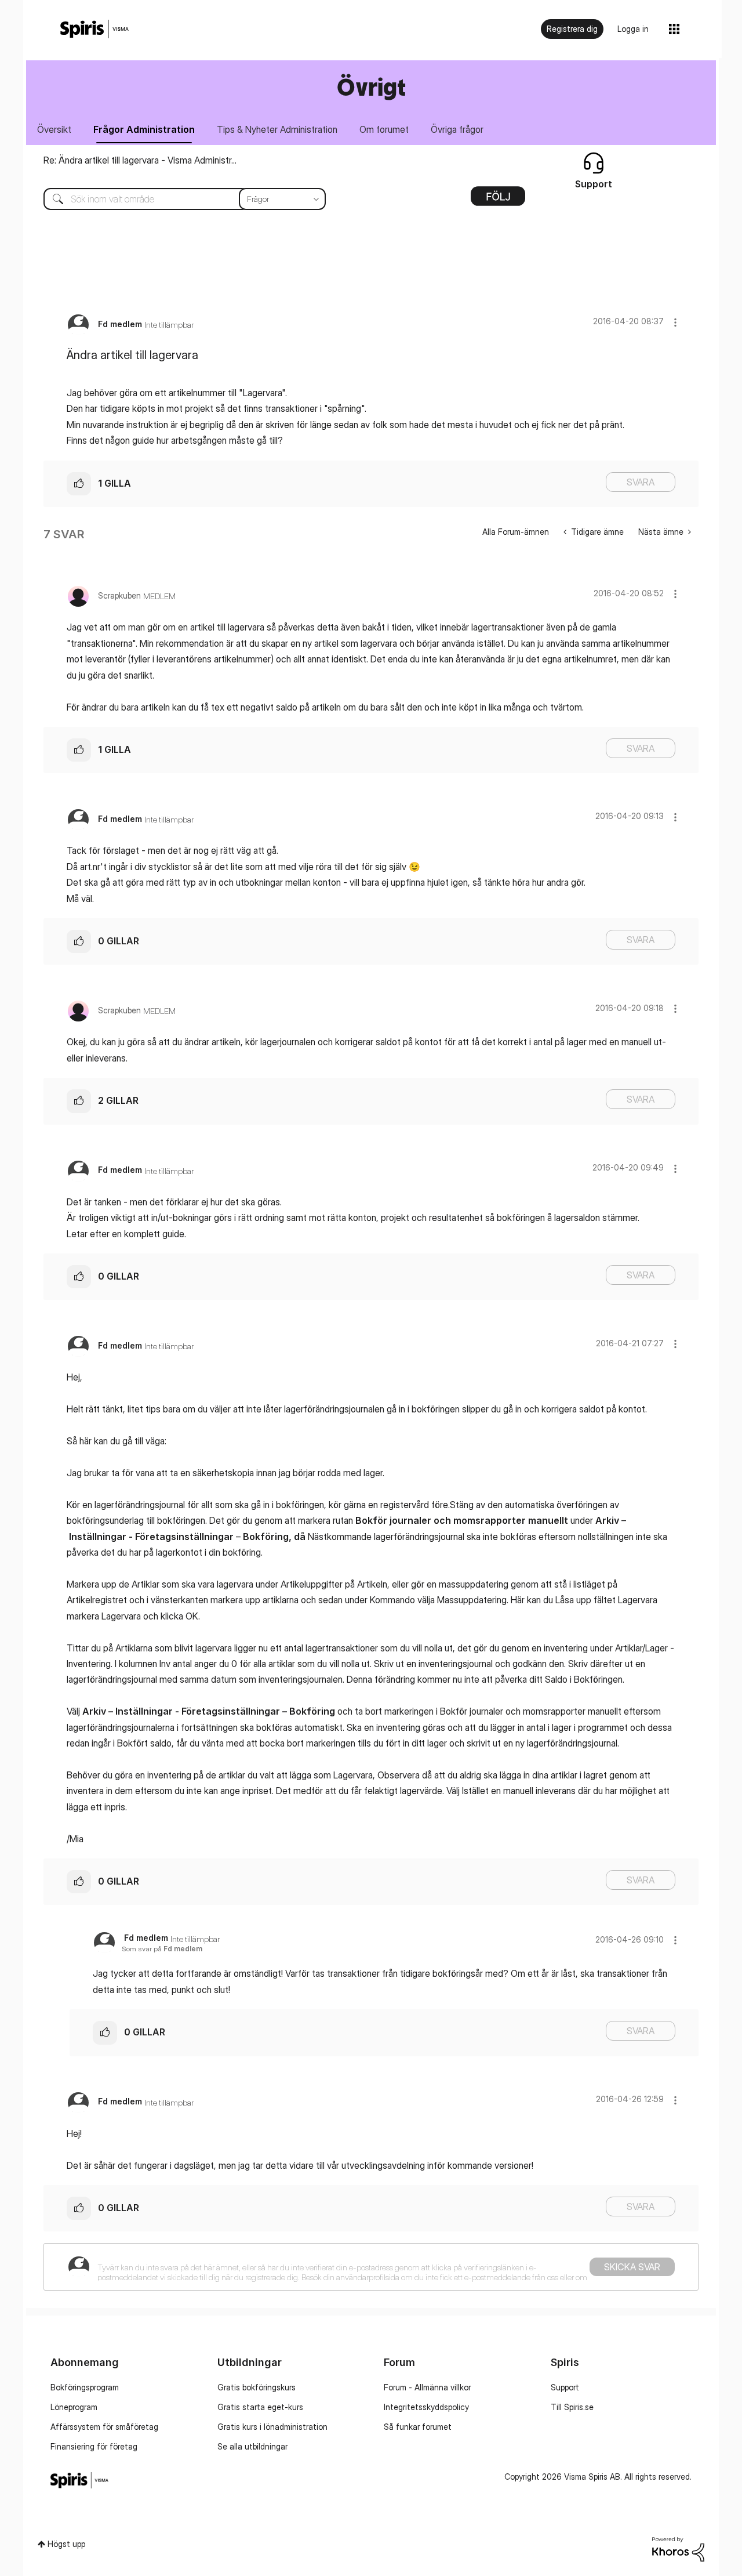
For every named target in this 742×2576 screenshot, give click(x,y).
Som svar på (162, 1949)
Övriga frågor (457, 129)
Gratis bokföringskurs (257, 2387)
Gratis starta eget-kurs (260, 2407)
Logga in (633, 29)
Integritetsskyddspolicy (426, 2407)
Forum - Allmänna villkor (427, 2387)
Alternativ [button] (498, 200)
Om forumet (384, 129)
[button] (675, 322)
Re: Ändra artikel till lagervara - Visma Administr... (140, 160)
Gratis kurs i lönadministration (272, 2427)
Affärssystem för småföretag (104, 2427)
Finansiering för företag (94, 2446)
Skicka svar (632, 2267)
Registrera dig (572, 29)
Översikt (54, 129)
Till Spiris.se (572, 2407)
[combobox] (176, 199)
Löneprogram (74, 2407)
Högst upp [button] (66, 2544)
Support (565, 2387)
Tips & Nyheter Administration (277, 129)
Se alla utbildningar (252, 2446)
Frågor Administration (144, 129)
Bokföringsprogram (85, 2387)
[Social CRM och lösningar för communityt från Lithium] (678, 2548)
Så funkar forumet (418, 2427)
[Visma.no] (94, 29)
